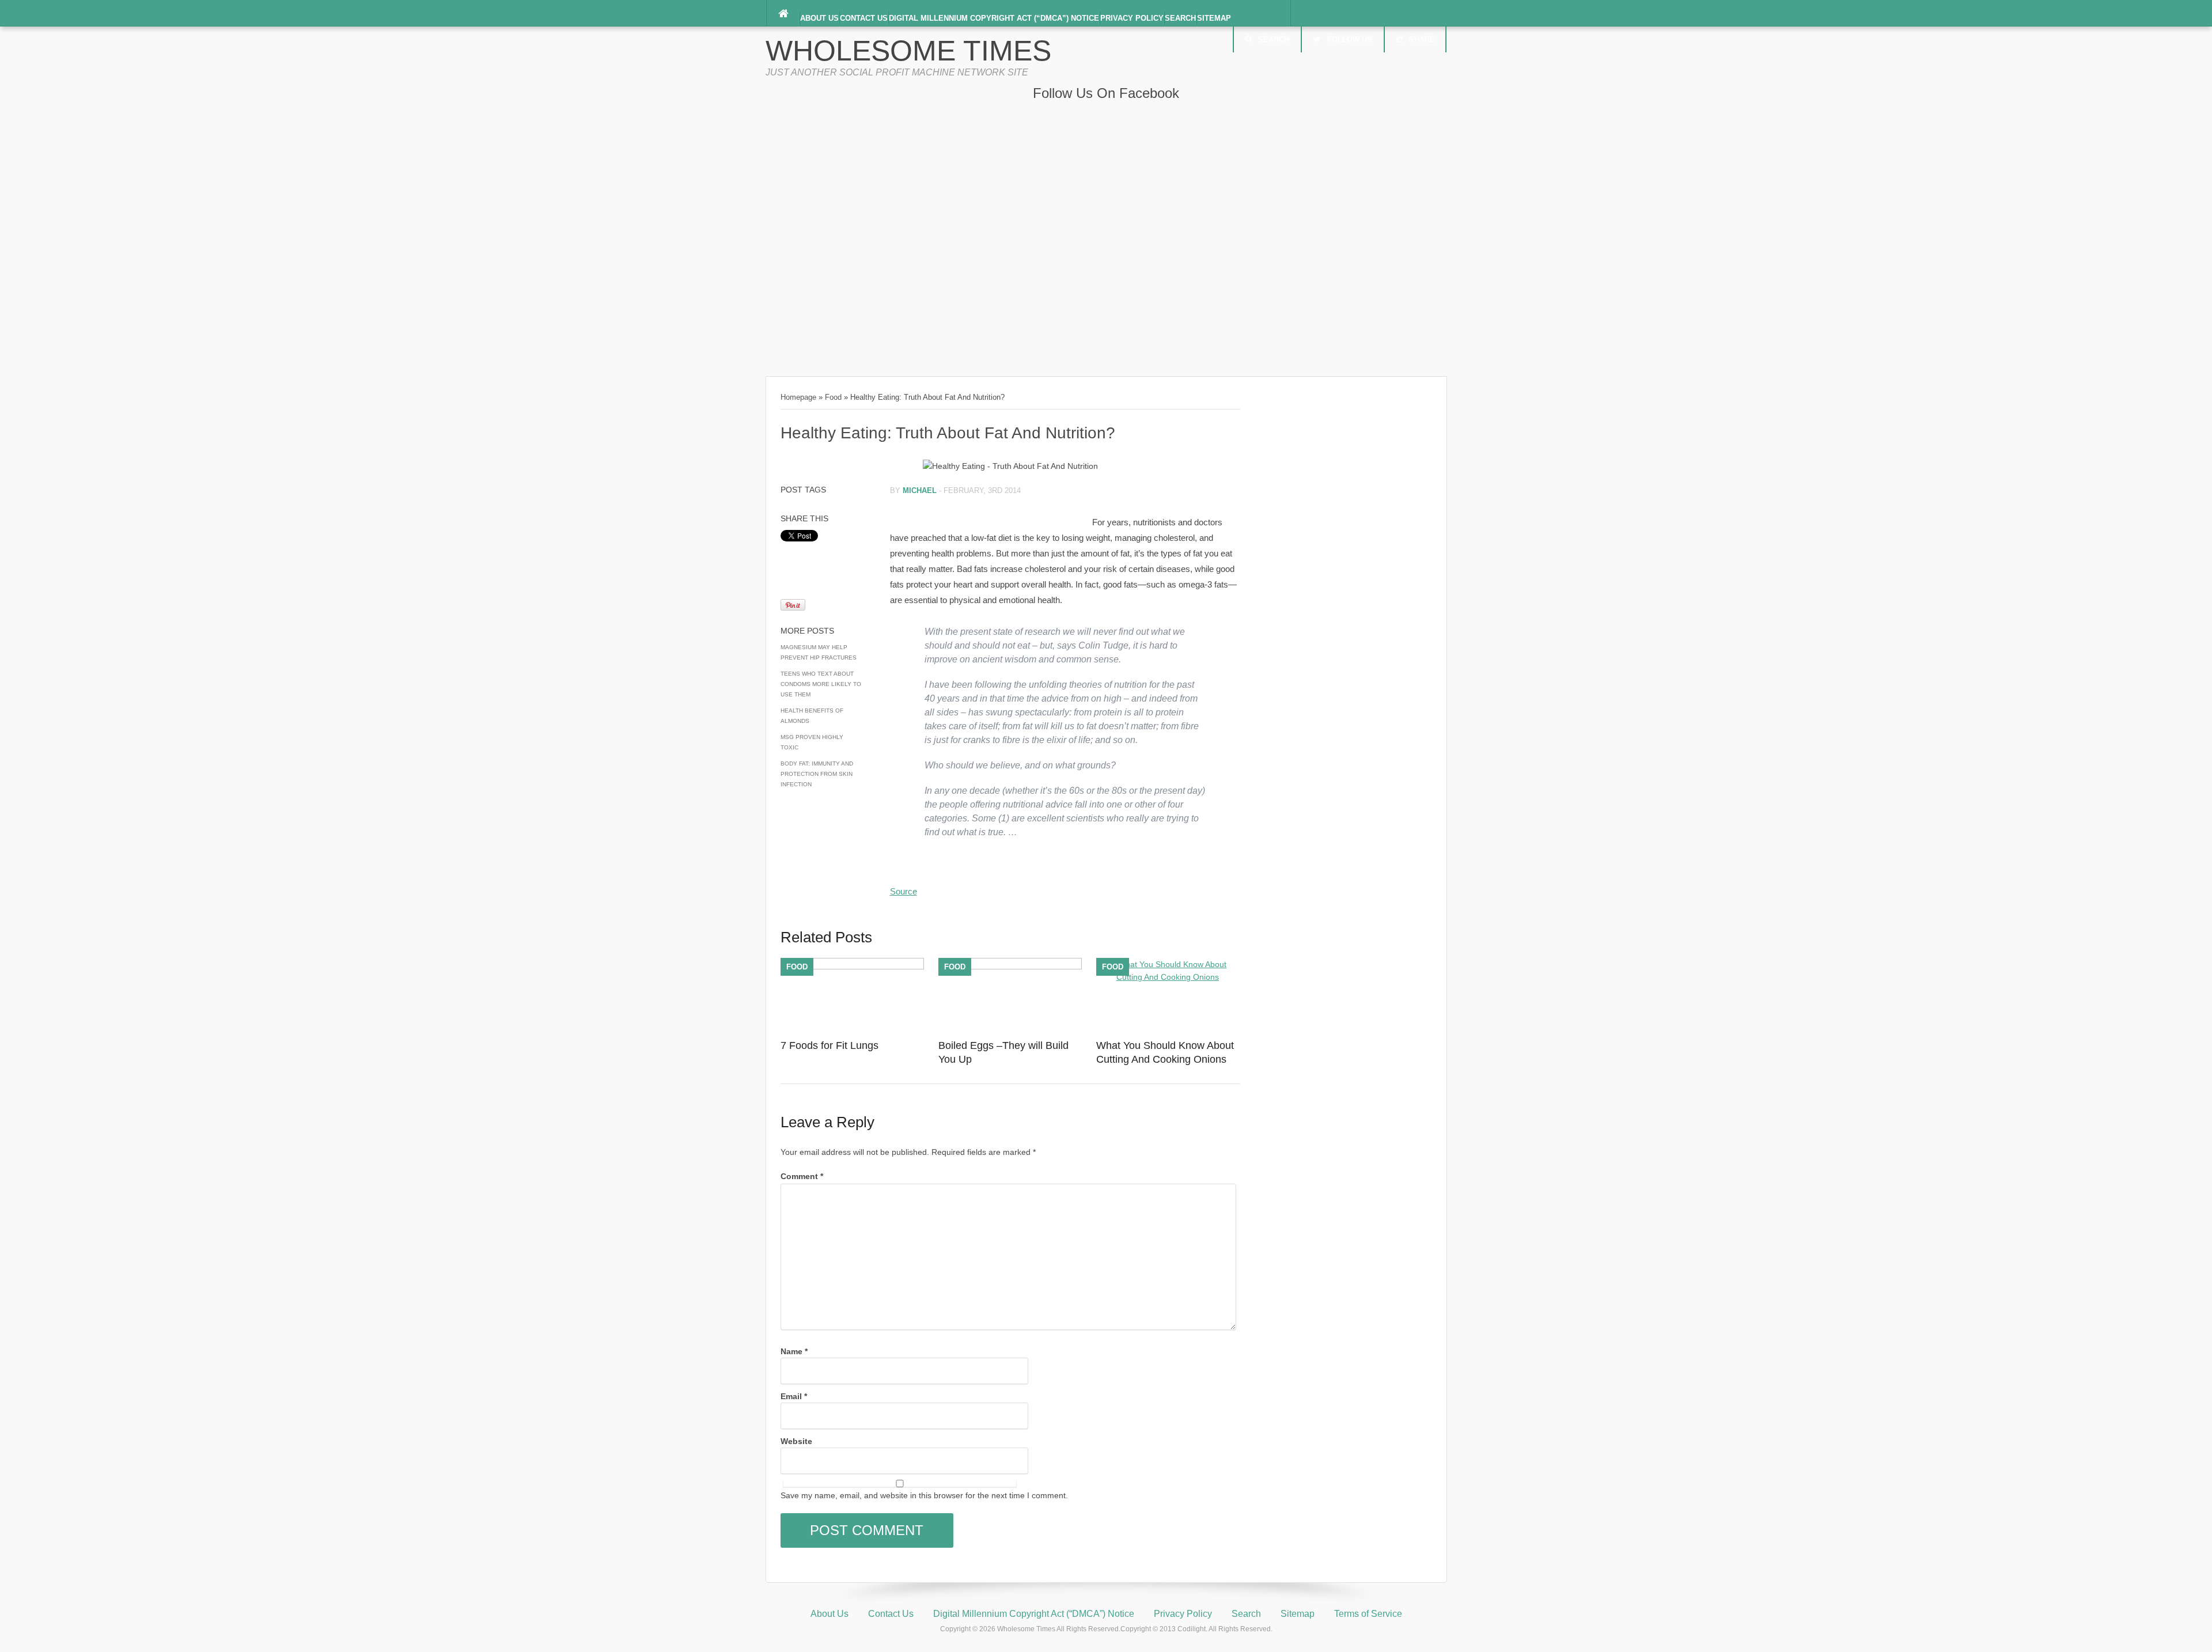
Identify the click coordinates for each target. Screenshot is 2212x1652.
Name (794, 1351)
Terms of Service (1368, 1614)
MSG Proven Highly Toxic (812, 742)
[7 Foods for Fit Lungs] (852, 967)
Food (833, 397)
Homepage (798, 397)
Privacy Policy (1132, 18)
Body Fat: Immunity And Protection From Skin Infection (817, 774)
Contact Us (864, 18)
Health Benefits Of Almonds (812, 716)
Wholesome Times (908, 51)
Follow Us (1350, 39)
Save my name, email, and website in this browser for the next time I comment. (924, 1495)
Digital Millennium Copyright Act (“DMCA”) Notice (994, 18)
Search (1180, 18)
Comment (802, 1176)
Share (1422, 39)
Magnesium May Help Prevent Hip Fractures (819, 652)
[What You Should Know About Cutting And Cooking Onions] (1168, 977)
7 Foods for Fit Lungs (829, 1045)
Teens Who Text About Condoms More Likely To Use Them (821, 684)
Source (904, 891)
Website (796, 1441)
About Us (819, 18)
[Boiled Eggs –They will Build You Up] (1010, 967)
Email (794, 1396)
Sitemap (1214, 18)
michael (920, 490)
